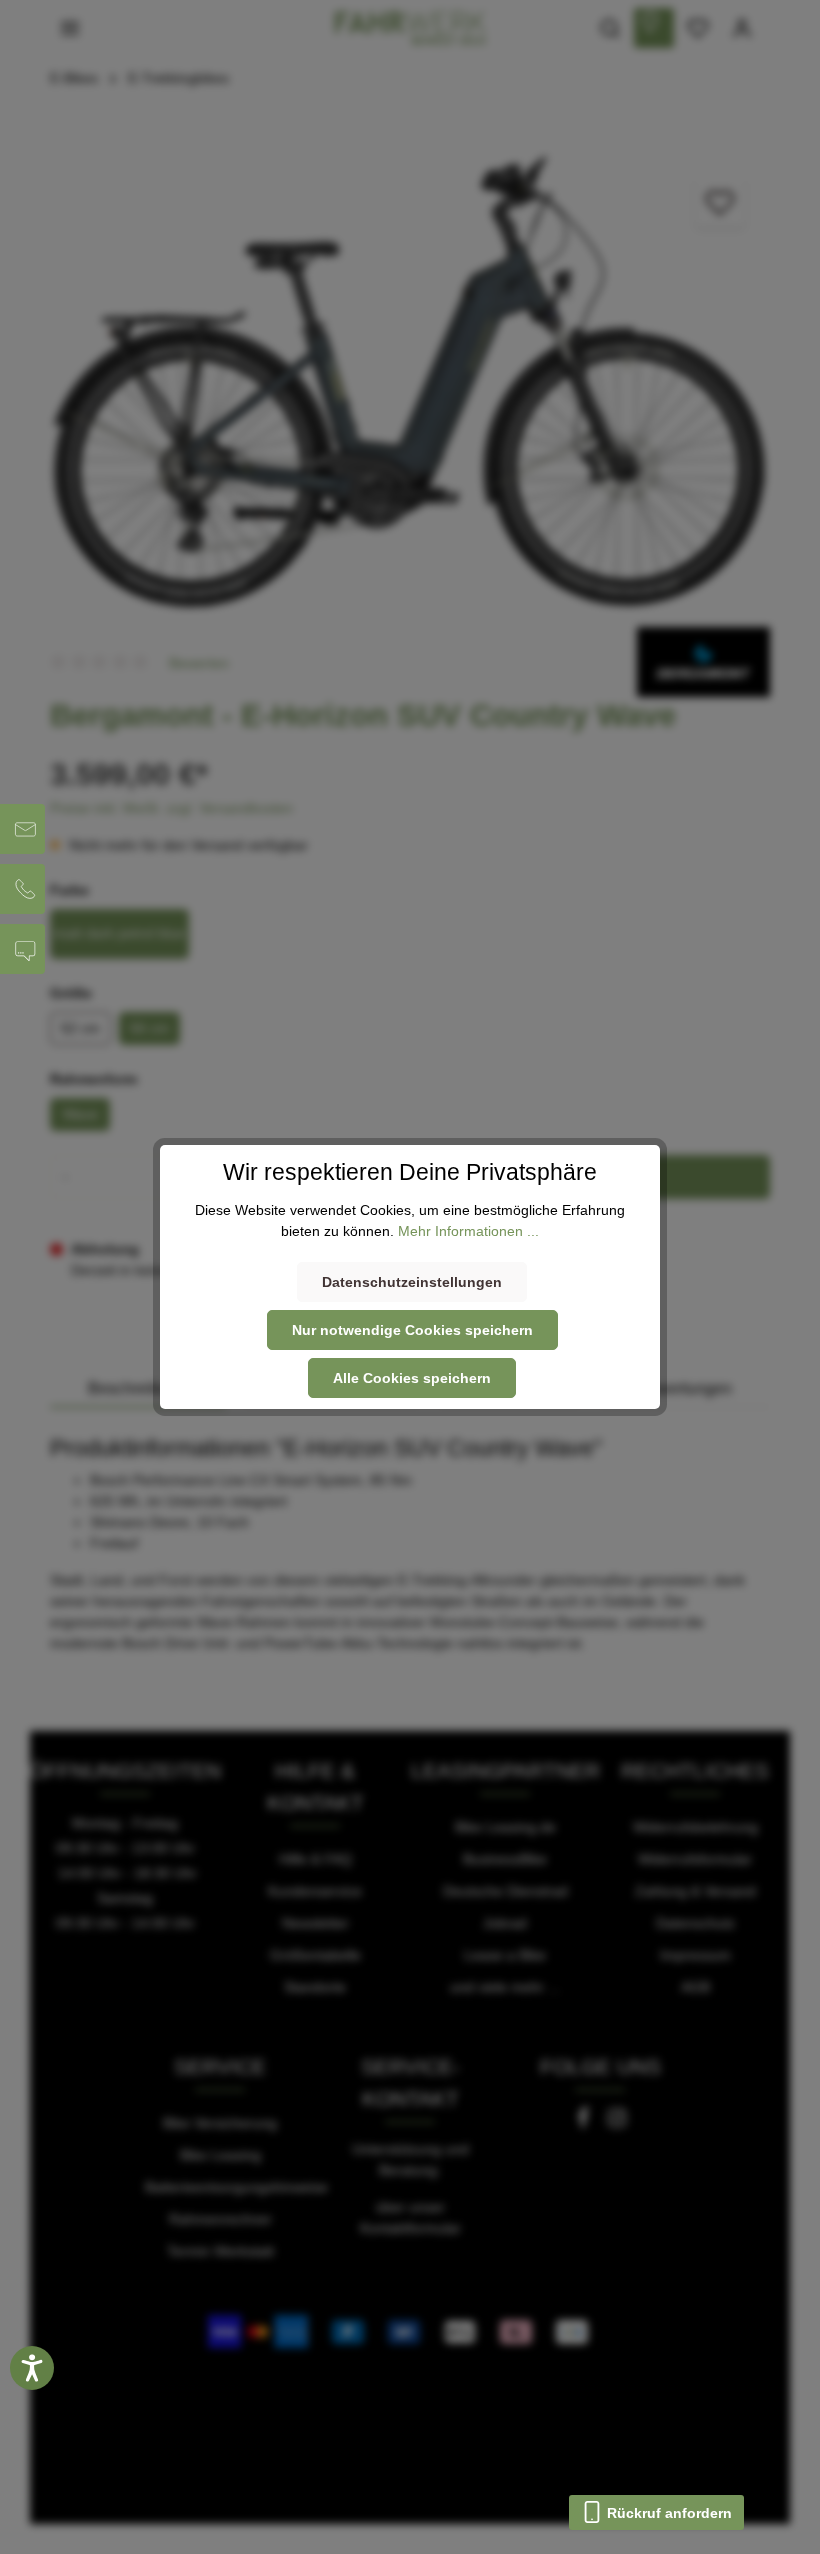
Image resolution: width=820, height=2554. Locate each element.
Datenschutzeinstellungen (412, 1282)
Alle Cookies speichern (412, 1378)
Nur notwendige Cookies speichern (412, 1330)
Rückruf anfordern (667, 2513)
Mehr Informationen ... (468, 1231)
